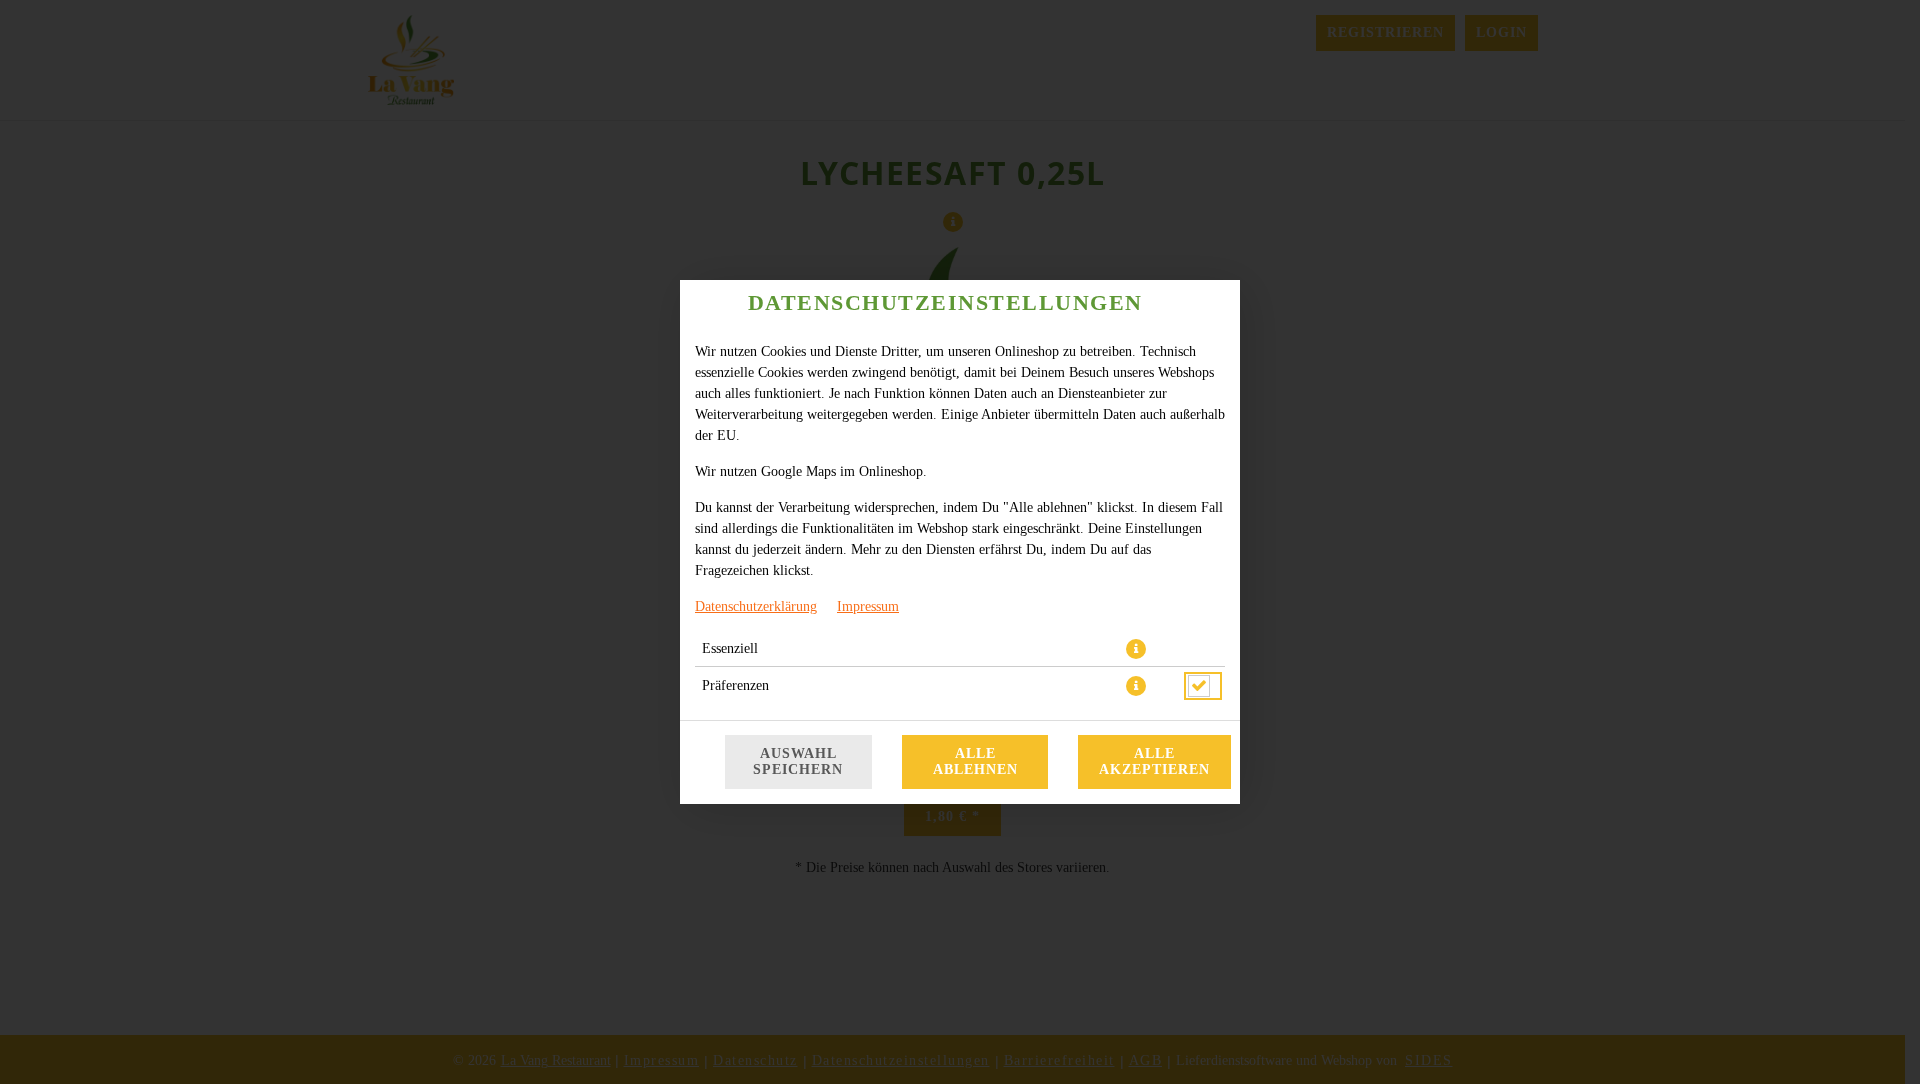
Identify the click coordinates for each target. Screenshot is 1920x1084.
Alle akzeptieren (1154, 761)
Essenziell (730, 648)
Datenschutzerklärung (756, 606)
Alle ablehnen (975, 761)
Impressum (868, 606)
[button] (1136, 649)
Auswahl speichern (798, 761)
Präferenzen (735, 685)
